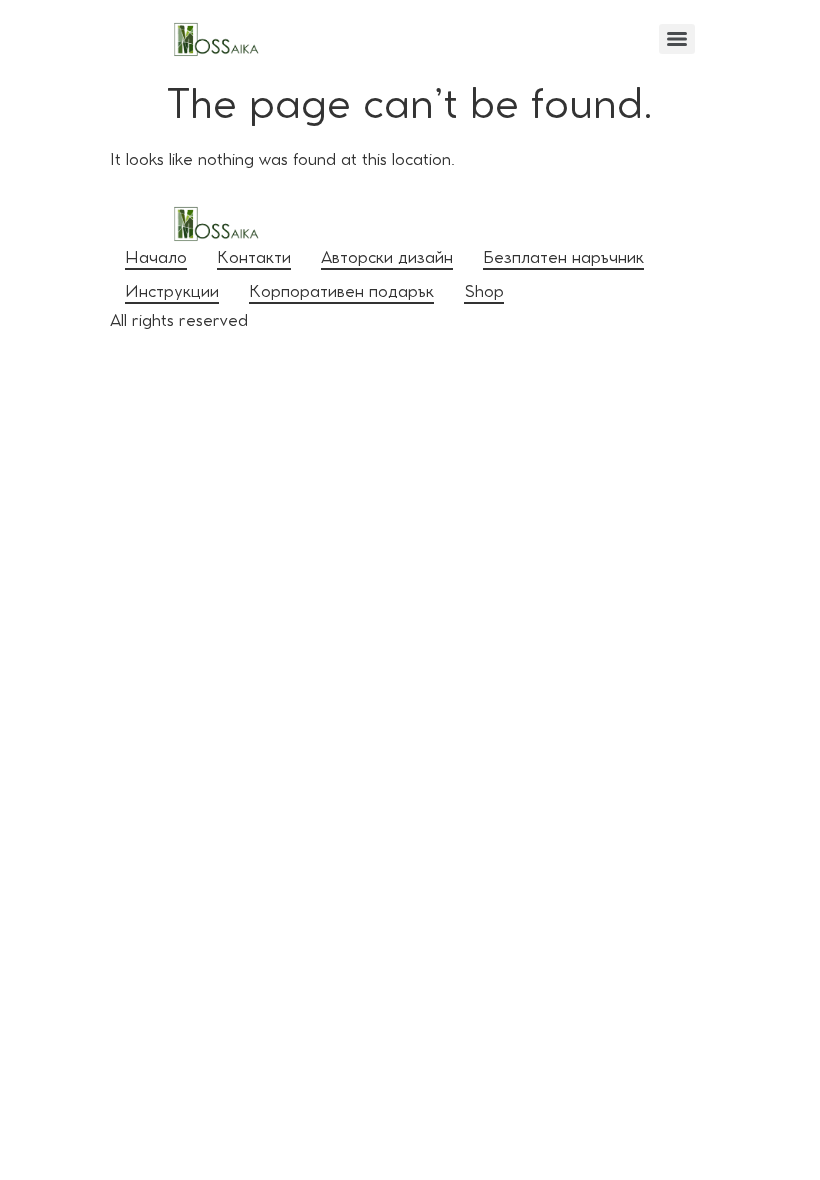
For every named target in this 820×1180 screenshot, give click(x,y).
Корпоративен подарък (341, 293)
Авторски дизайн (387, 259)
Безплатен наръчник (563, 259)
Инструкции (172, 293)
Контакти (254, 259)
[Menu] (677, 39)
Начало (156, 259)
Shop (484, 293)
